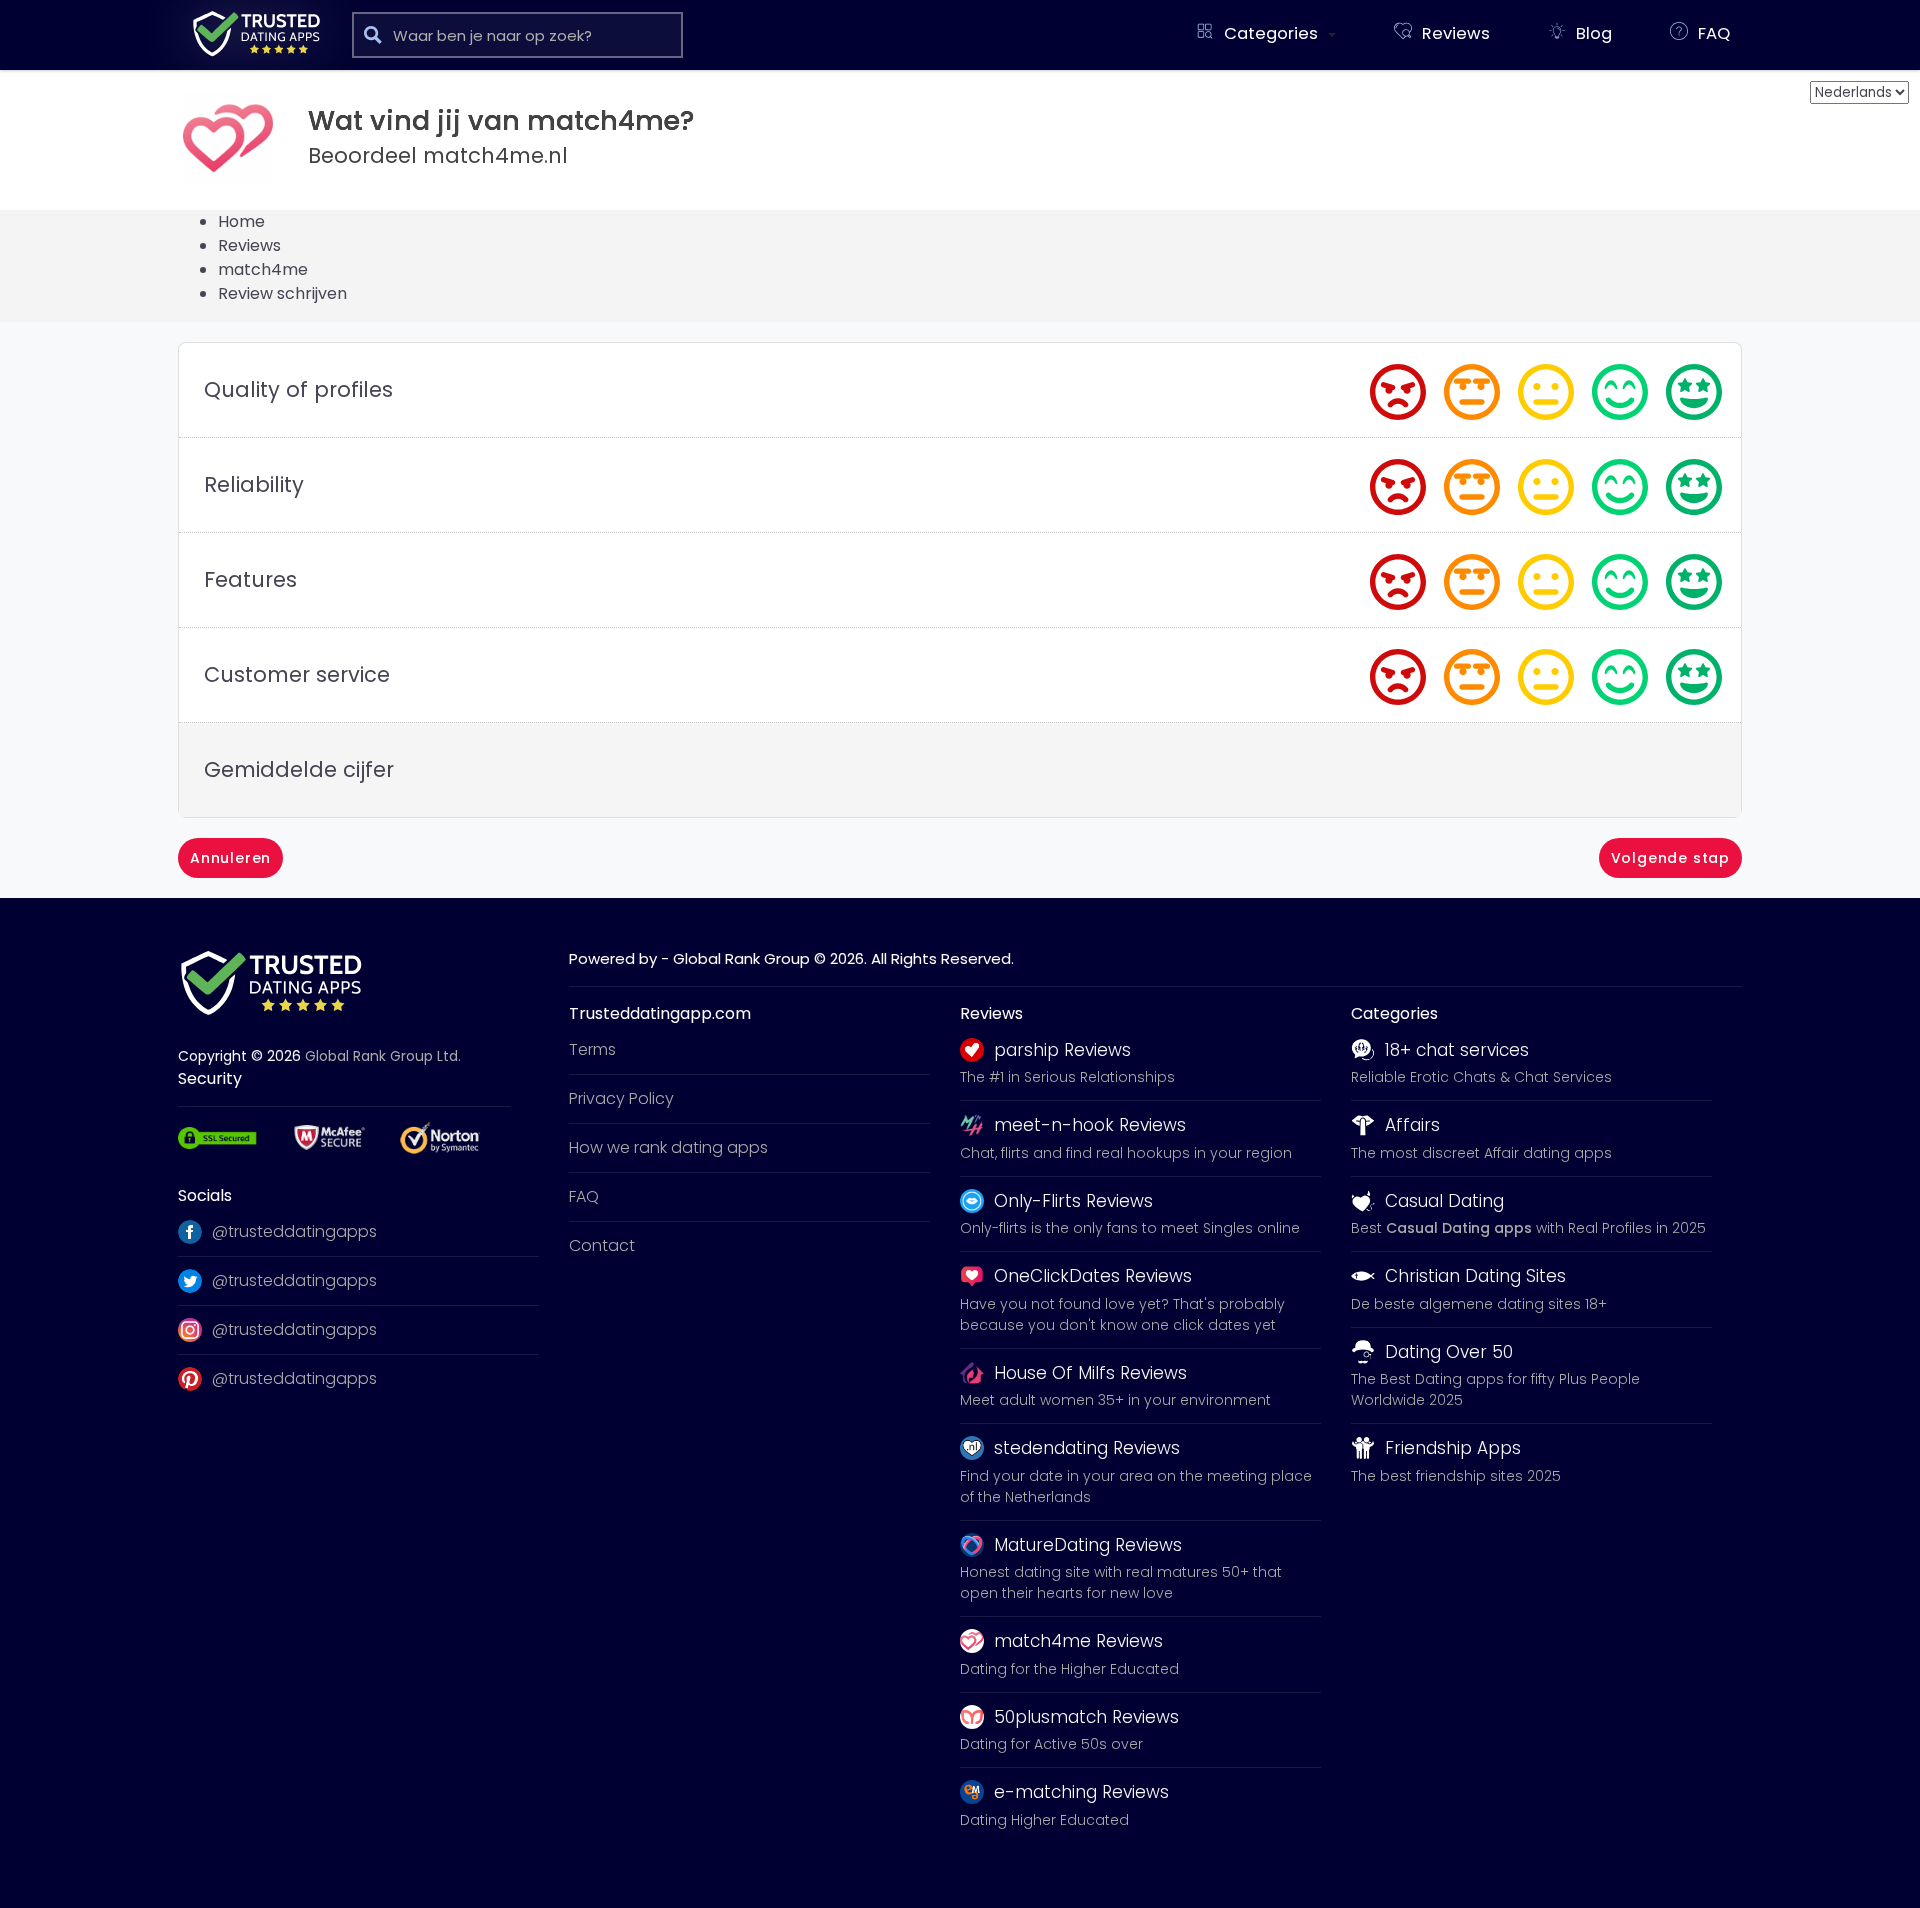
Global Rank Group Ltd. (383, 1056)
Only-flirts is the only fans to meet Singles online (1130, 1228)
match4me (263, 269)
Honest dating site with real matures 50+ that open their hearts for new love (1121, 1582)
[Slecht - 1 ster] (1400, 388)
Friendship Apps (1453, 1448)
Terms (592, 1049)
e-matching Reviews (1081, 1792)
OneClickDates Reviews (1093, 1276)
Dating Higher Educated (1044, 1820)
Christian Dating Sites (1475, 1276)
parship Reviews (1062, 1050)
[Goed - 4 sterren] (1622, 388)
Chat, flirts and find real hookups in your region (1126, 1153)
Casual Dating (1444, 1201)
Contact (602, 1245)
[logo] (256, 33)
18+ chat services (1457, 1050)
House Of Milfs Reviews (1090, 1373)
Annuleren (230, 858)
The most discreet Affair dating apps (1481, 1153)
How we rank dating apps (668, 1147)
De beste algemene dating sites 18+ (1479, 1304)
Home (241, 221)
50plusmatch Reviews (1086, 1717)
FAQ (584, 1196)
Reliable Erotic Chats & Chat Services (1481, 1077)
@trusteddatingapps (294, 1231)
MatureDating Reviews (1088, 1545)
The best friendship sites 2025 (1456, 1476)
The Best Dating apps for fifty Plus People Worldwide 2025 (1495, 1389)
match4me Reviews (1078, 1641)
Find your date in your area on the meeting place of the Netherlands (1136, 1486)
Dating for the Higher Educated (1069, 1669)
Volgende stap (1670, 858)
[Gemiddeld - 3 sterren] (1548, 388)
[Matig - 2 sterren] (1474, 388)
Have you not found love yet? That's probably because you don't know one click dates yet (1122, 1314)
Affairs (1412, 1125)
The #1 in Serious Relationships (1067, 1077)
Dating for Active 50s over (1051, 1744)
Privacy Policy (621, 1098)
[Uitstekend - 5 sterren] (1696, 388)
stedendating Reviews (1087, 1448)
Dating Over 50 (1449, 1352)
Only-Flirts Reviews (1073, 1201)
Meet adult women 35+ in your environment (1115, 1400)
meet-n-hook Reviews (1090, 1125)
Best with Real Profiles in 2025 (1528, 1228)
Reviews (249, 245)
